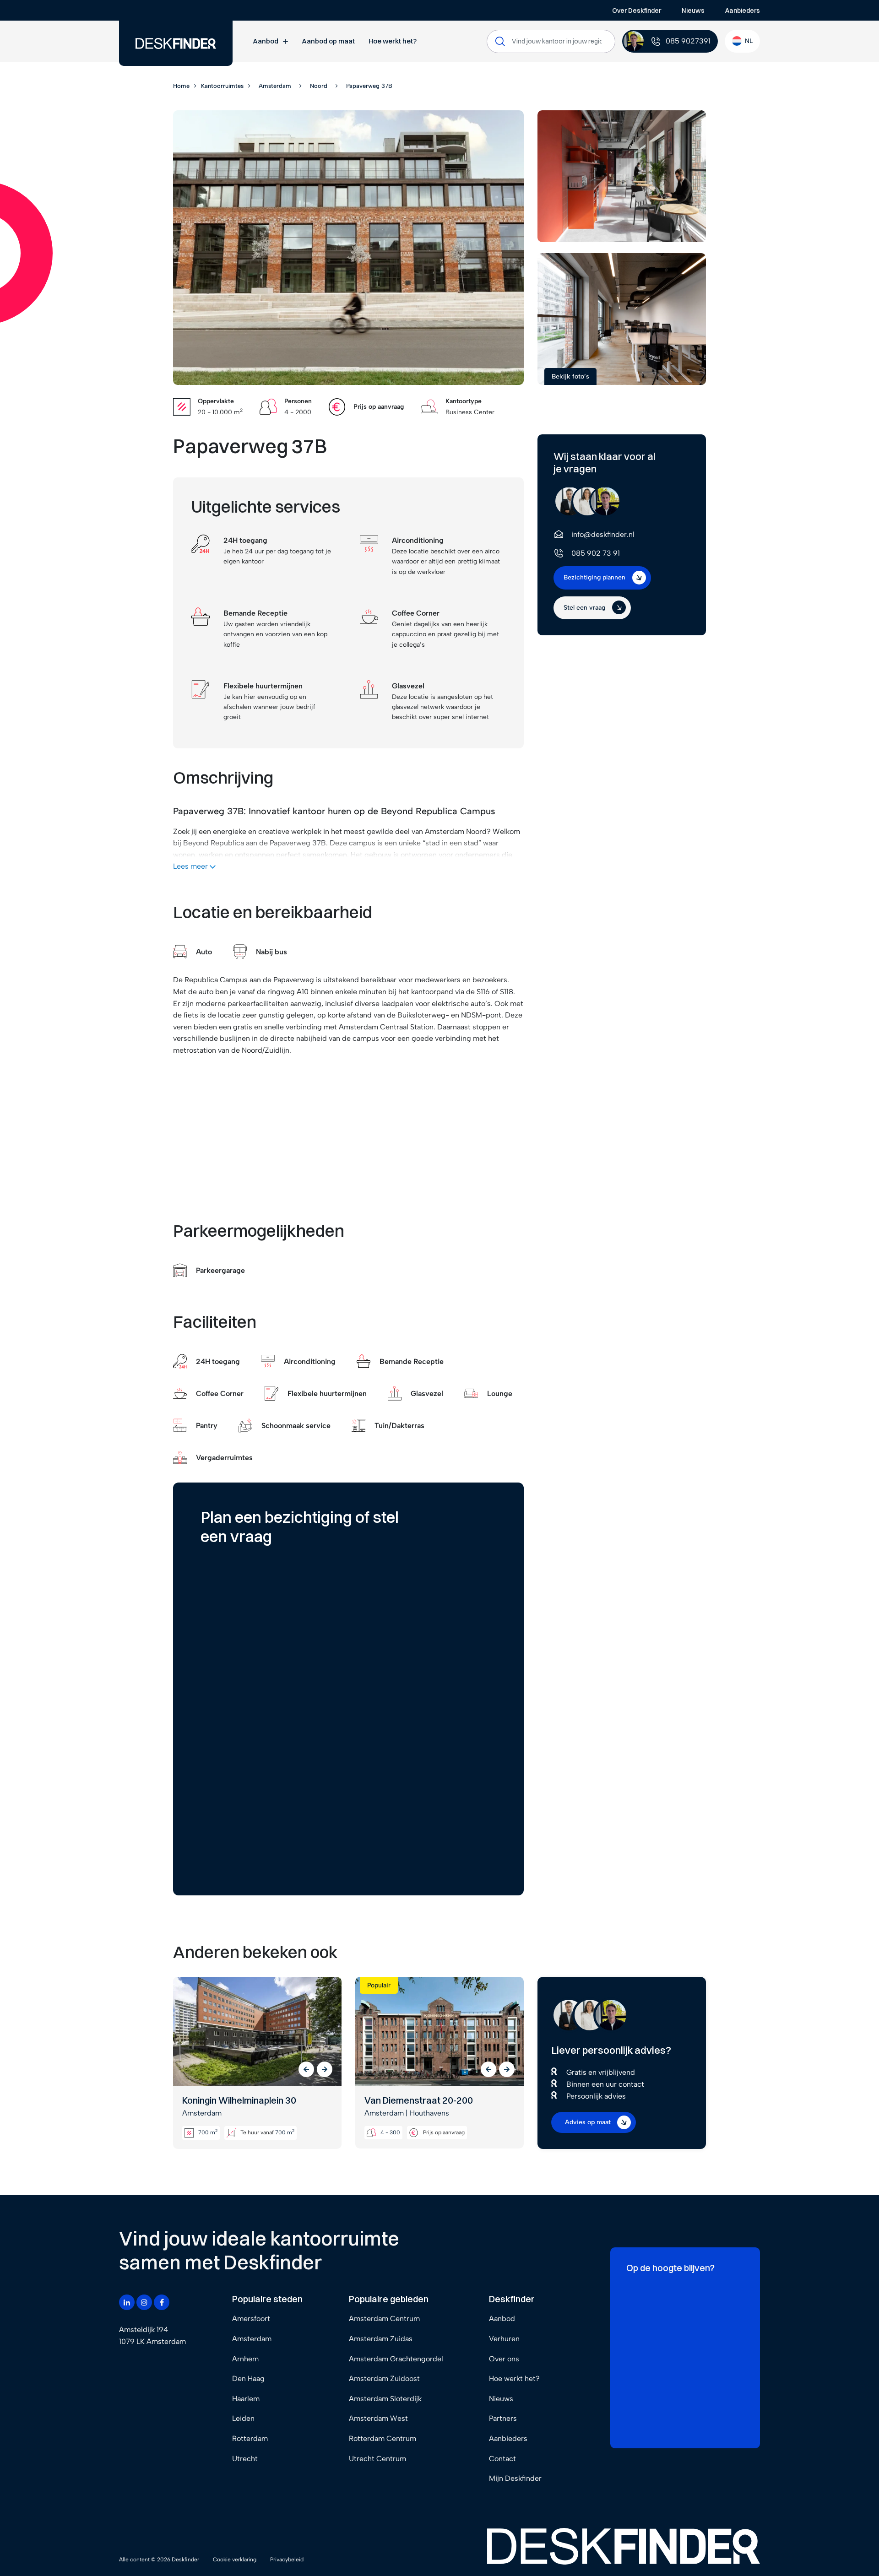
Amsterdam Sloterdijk (385, 2399)
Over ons (504, 2359)
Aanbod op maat (328, 41)
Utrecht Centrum (377, 2459)
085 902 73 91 (596, 553)
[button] (306, 2069)
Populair (379, 1985)
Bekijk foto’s (570, 376)
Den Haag (248, 2378)
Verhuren (504, 2339)
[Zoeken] (500, 41)
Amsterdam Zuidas (381, 2339)
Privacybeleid (287, 2560)
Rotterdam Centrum (383, 2438)
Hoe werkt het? (393, 41)
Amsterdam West (378, 2418)
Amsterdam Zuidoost (384, 2378)
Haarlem (246, 2399)
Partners (503, 2418)
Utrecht (245, 2459)
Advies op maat (588, 2122)
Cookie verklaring (235, 2560)
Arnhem (245, 2359)
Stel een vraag (584, 607)
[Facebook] (162, 2302)
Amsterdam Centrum (384, 2319)
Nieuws (693, 11)
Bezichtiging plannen (594, 577)
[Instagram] (144, 2302)
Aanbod (266, 41)
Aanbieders (743, 11)
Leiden (243, 2418)
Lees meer (191, 866)
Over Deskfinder (637, 11)
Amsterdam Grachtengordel (396, 2359)
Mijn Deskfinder (515, 2478)
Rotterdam (250, 2438)
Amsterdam (252, 2339)
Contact (502, 2459)
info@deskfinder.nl (603, 534)
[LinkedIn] (127, 2302)
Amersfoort (251, 2319)
